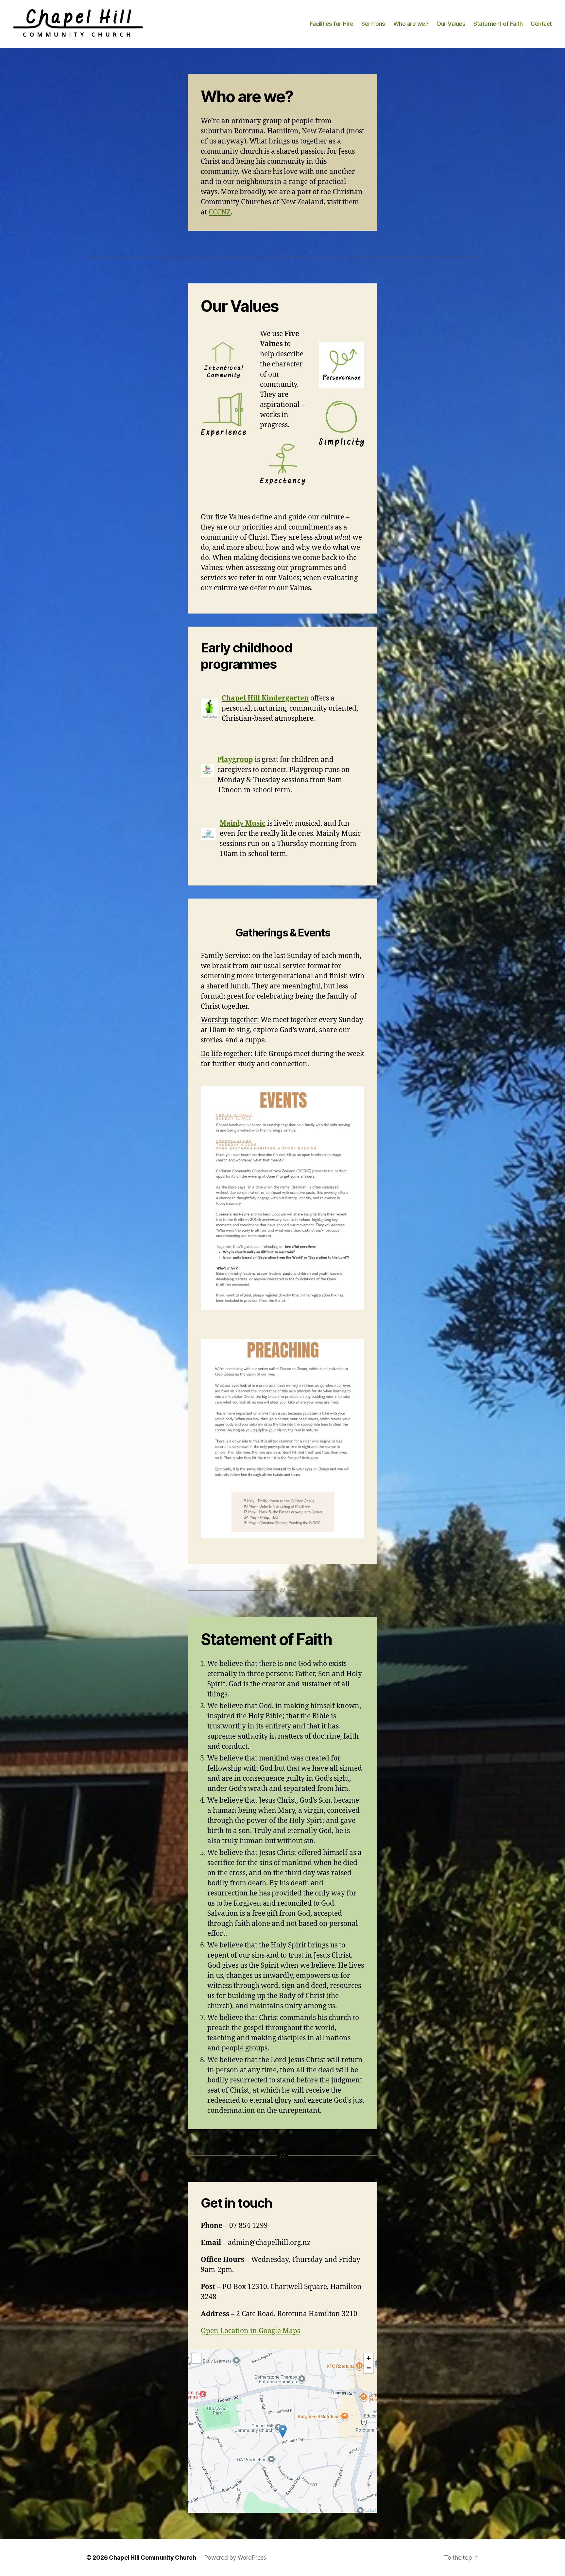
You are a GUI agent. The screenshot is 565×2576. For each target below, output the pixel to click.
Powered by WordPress (235, 2558)
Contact (541, 24)
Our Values (451, 24)
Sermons (373, 24)
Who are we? (411, 24)
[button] (283, 2431)
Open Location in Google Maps (250, 2331)
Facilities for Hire (332, 24)
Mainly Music (243, 824)
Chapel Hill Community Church (152, 2558)
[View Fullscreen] (197, 2358)
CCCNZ (220, 212)
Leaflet (372, 2511)
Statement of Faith (498, 24)
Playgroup (235, 760)
